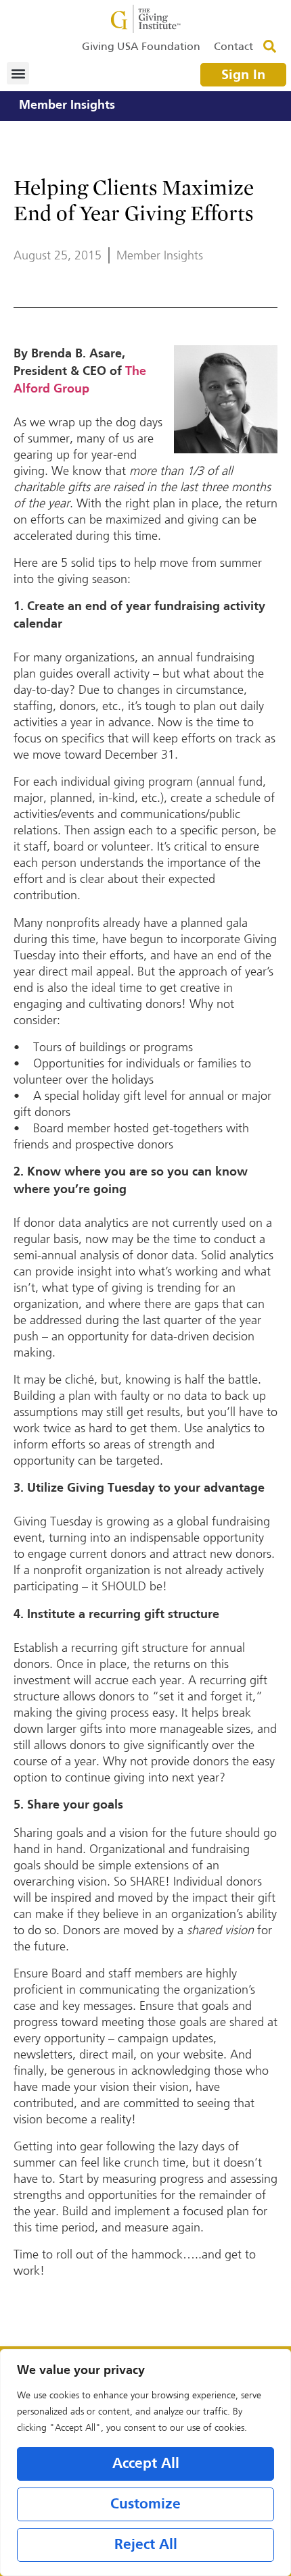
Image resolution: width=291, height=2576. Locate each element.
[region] (145, 2463)
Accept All (146, 2464)
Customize (145, 2504)
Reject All (146, 2545)
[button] (18, 73)
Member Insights (67, 106)
